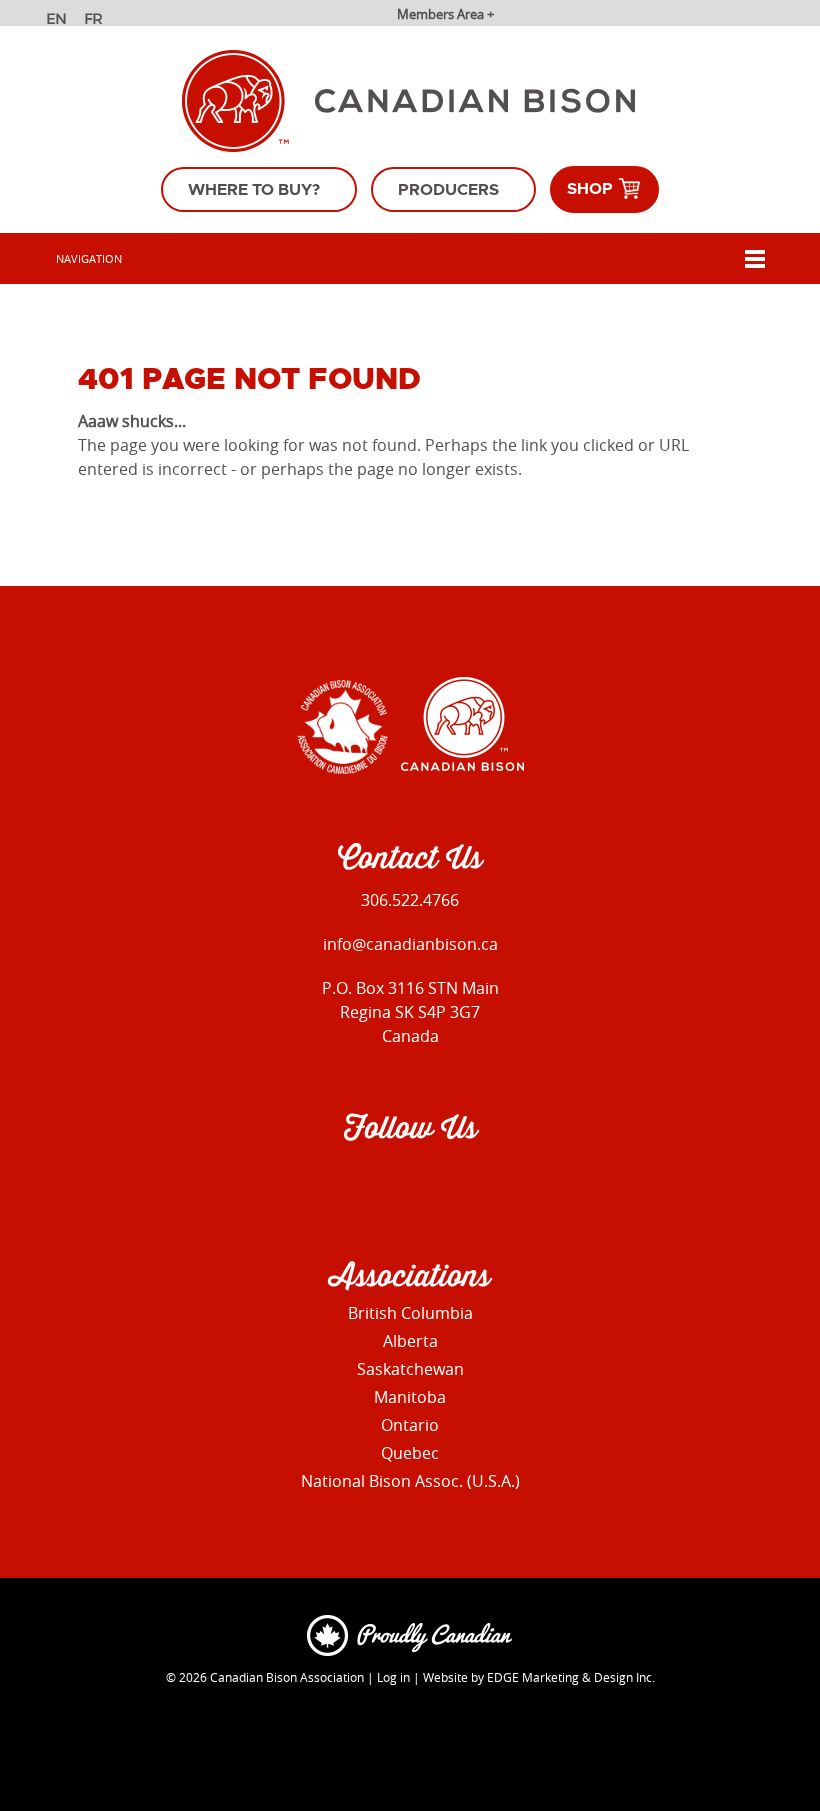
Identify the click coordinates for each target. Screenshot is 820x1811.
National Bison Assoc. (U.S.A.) (410, 1481)
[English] (58, 21)
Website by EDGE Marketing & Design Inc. (539, 1677)
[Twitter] (448, 1184)
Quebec (410, 1453)
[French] (96, 21)
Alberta (410, 1341)
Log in (393, 1677)
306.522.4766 (410, 900)
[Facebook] (362, 1184)
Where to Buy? (254, 189)
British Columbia (410, 1313)
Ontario (410, 1425)
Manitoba (410, 1397)
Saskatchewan (410, 1369)
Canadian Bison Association (287, 1677)
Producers (448, 189)
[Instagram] (405, 1184)
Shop (592, 188)
